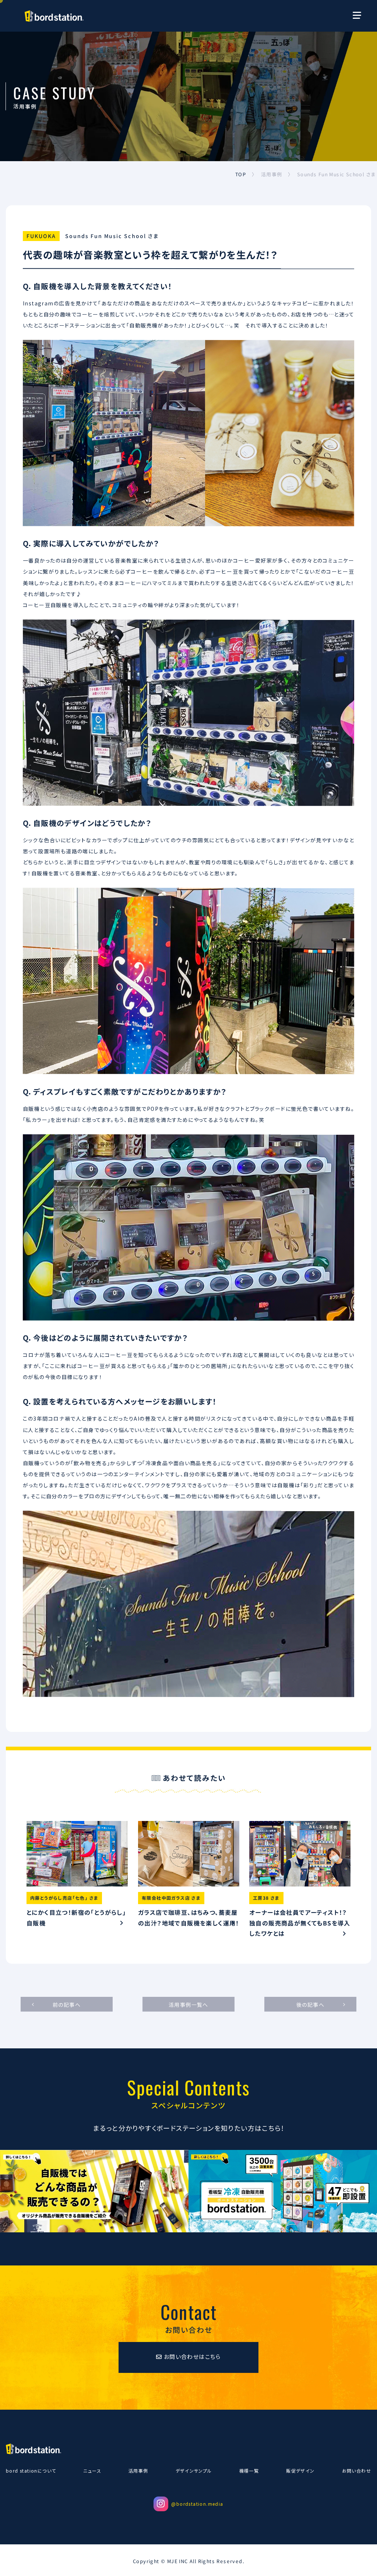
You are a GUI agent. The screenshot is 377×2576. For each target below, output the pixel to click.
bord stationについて (31, 2471)
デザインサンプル (194, 2471)
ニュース (92, 2471)
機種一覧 (249, 2471)
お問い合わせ (357, 2471)
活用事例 (138, 2471)
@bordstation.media (197, 2504)
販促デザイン (300, 2471)
